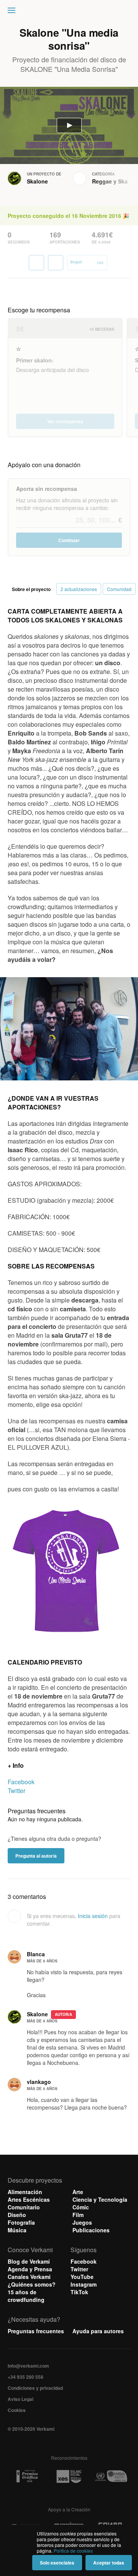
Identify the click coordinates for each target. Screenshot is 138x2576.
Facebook (21, 1782)
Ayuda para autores (98, 2331)
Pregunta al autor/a (36, 1856)
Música (17, 2230)
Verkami (70, 12)
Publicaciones (91, 2230)
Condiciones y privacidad (35, 2388)
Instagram (84, 2284)
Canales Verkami (29, 2277)
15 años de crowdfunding (26, 2296)
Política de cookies (73, 2551)
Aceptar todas (109, 2563)
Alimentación (25, 2192)
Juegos (82, 2222)
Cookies (17, 2410)
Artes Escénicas (29, 2199)
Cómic (81, 2207)
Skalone (37, 181)
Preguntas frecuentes (36, 2331)
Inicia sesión (93, 1916)
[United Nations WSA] (111, 2476)
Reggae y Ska (110, 181)
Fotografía (21, 2222)
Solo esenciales (57, 2563)
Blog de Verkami (29, 2261)
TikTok (79, 2292)
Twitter (16, 1791)
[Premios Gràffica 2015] (27, 2476)
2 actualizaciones (79, 589)
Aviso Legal (21, 2399)
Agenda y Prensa (30, 2269)
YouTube (82, 2277)
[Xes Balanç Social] (69, 2476)
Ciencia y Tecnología (100, 2199)
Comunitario (24, 2207)
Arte (78, 2192)
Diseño (17, 2215)
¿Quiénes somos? (32, 2284)
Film (78, 2215)
